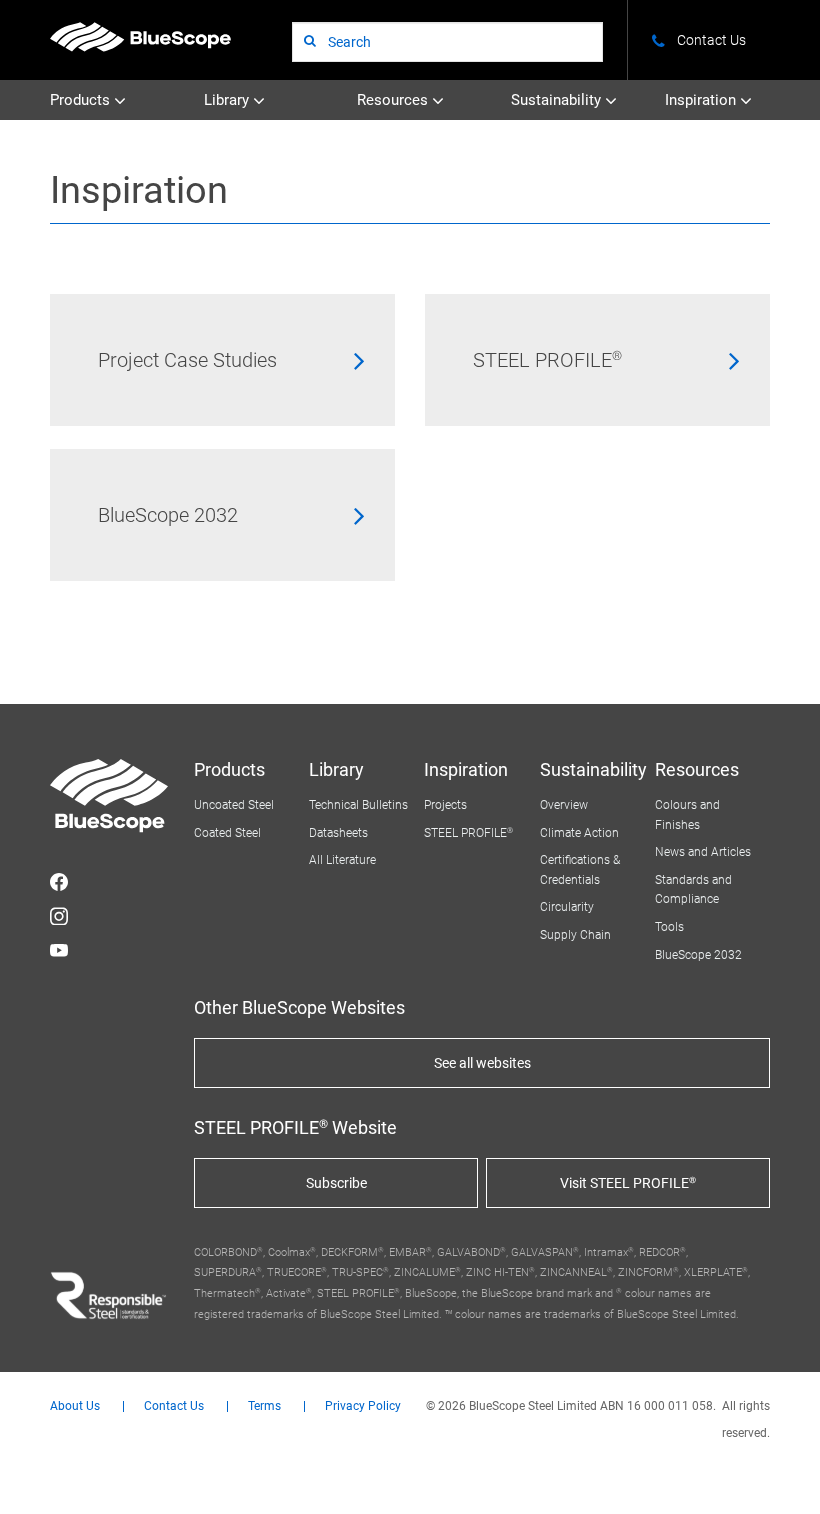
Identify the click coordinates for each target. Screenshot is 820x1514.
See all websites (482, 1063)
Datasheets (338, 833)
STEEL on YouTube (59, 950)
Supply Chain (575, 935)
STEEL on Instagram (59, 916)
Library (228, 100)
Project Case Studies (187, 360)
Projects (445, 805)
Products (82, 100)
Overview (564, 805)
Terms (264, 1406)
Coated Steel (227, 833)
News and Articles (703, 852)
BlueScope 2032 (168, 515)
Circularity (567, 907)
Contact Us (174, 1406)
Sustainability (558, 100)
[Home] (140, 36)
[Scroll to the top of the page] (778, 1472)
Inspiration (702, 100)
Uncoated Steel (234, 805)
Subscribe (336, 1183)
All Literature (342, 860)
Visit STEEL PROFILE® (628, 1183)
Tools (669, 927)
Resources (394, 100)
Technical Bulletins (358, 805)
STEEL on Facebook (59, 882)
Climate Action (579, 833)
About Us (75, 1406)
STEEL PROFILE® (547, 360)
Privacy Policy (363, 1406)
